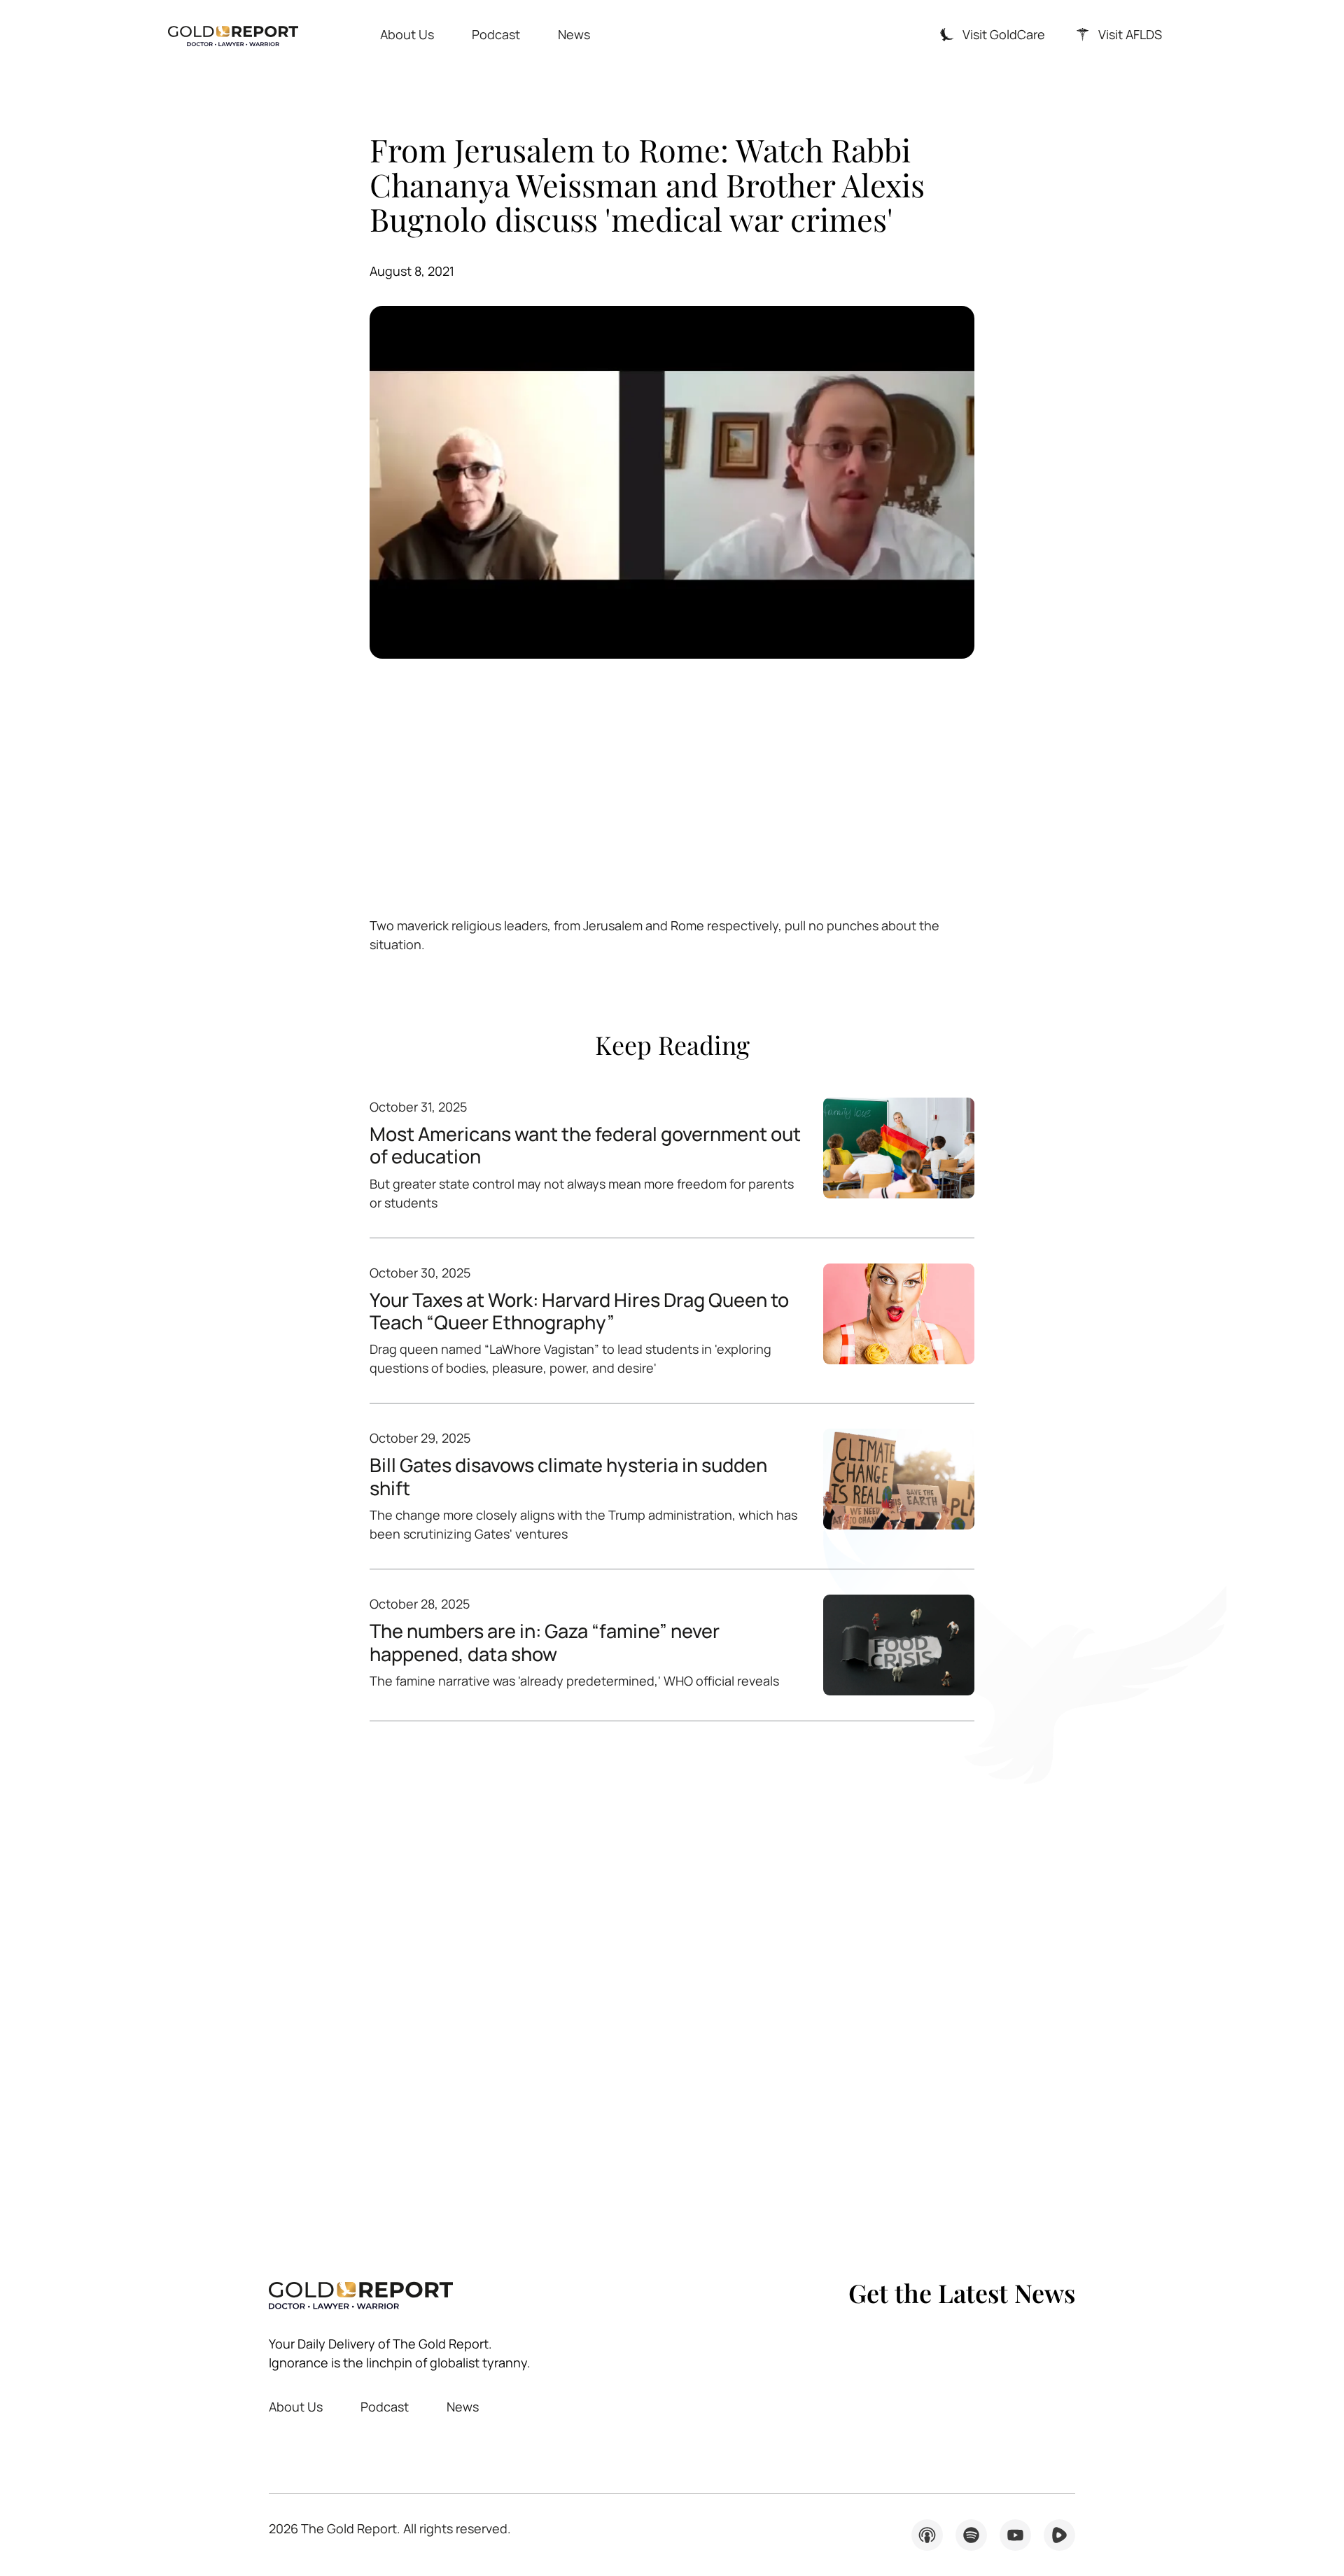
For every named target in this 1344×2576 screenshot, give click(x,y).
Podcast (496, 34)
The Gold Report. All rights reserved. (390, 2528)
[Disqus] (672, 1978)
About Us (407, 34)
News (574, 34)
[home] (233, 35)
